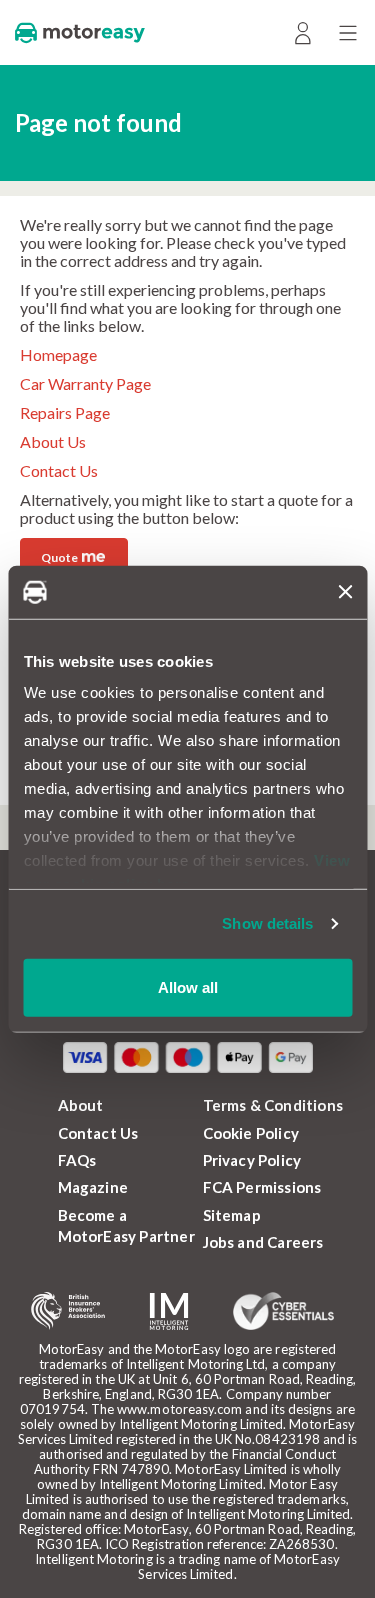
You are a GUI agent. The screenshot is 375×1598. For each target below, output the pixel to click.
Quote (73, 555)
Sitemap (232, 1215)
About (81, 1105)
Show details (267, 923)
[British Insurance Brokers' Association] (68, 1311)
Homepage (58, 354)
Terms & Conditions (273, 1105)
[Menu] (347, 32)
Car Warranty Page (85, 383)
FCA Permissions (262, 1187)
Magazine (93, 1187)
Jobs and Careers (263, 1242)
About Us (53, 441)
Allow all (188, 986)
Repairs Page (65, 412)
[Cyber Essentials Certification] (283, 1311)
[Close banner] (345, 592)
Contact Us (59, 470)
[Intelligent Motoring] (169, 1311)
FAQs (77, 1160)
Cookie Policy (251, 1133)
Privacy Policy (252, 1160)
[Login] (302, 32)
